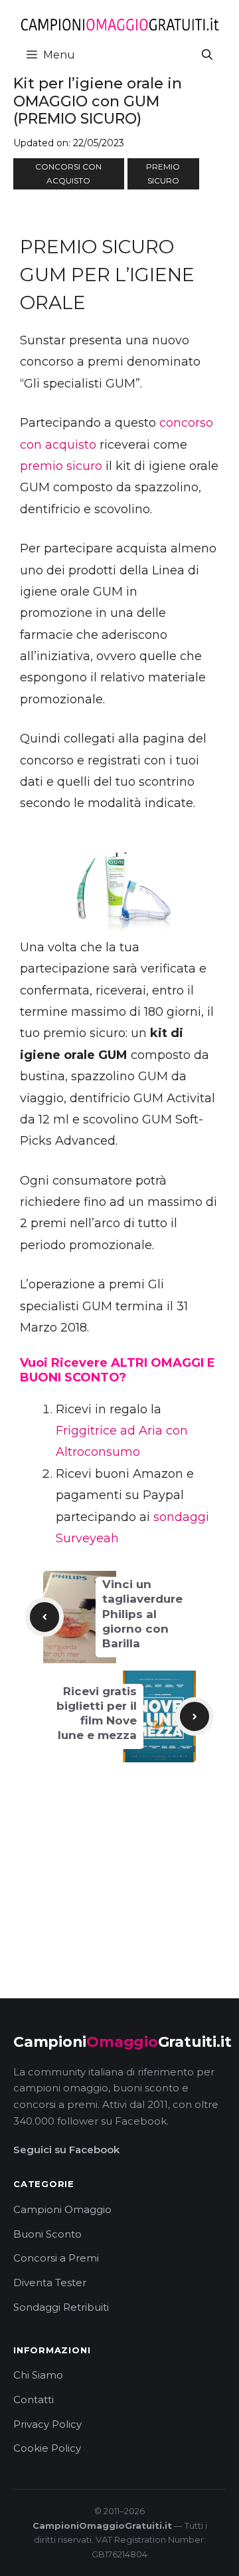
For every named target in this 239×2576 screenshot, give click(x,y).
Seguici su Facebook (66, 2150)
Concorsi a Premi (56, 2258)
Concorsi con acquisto (68, 174)
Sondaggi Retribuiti (61, 2307)
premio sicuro (61, 466)
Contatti (34, 2400)
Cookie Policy (47, 2448)
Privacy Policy (47, 2424)
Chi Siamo (38, 2375)
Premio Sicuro (163, 174)
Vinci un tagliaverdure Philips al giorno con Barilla (142, 1613)
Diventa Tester (50, 2283)
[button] (207, 55)
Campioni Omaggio (62, 2209)
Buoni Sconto (47, 2234)
